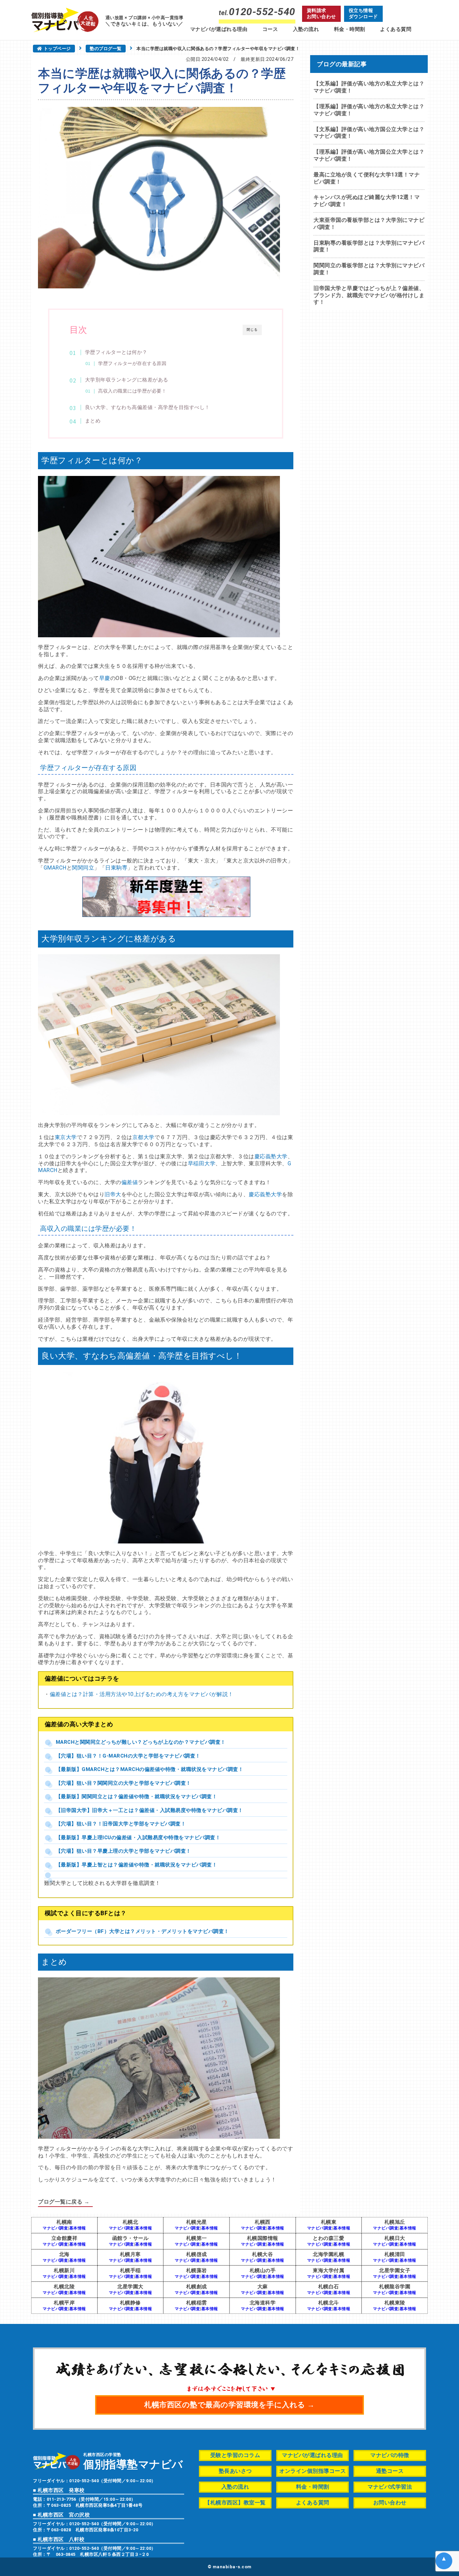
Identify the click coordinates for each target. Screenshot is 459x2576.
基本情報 (78, 2228)
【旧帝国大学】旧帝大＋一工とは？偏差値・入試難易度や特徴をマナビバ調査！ (150, 1810)
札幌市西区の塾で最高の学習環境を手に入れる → (229, 2405)
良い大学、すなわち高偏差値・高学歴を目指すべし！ (148, 407)
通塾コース (390, 2471)
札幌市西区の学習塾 (133, 2461)
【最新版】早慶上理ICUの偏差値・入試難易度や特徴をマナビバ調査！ (138, 1838)
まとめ (93, 421)
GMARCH (55, 868)
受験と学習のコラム (235, 2455)
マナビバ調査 (55, 2228)
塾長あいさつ (235, 2471)
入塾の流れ (306, 29)
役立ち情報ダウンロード (363, 13)
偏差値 (130, 1182)
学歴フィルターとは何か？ (116, 352)
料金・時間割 (350, 29)
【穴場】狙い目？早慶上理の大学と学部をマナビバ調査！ (123, 1851)
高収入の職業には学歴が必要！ (132, 391)
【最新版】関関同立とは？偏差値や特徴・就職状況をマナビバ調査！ (137, 1797)
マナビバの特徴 (390, 2455)
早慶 (105, 678)
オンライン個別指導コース (312, 2471)
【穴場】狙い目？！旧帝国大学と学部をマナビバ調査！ (121, 1824)
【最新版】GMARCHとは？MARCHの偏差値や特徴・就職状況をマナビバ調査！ (150, 1769)
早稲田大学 (202, 1163)
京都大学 (143, 1137)
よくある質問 (396, 29)
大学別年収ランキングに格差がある (127, 380)
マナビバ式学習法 (390, 2487)
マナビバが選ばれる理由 (219, 29)
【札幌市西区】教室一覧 (235, 2503)
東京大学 (66, 1137)
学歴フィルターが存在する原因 (132, 363)
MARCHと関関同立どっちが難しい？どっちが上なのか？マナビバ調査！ (141, 1742)
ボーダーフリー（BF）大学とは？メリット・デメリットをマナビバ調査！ (142, 1931)
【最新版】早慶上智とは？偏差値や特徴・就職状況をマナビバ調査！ (137, 1865)
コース (270, 29)
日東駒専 (116, 868)
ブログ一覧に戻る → (64, 2202)
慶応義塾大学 (271, 1156)
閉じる (252, 330)
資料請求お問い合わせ (321, 13)
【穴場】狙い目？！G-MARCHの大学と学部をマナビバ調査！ (128, 1756)
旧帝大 (113, 1194)
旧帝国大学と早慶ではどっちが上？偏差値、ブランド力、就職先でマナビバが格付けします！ (369, 295)
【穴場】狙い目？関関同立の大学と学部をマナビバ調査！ (123, 1783)
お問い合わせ (390, 2503)
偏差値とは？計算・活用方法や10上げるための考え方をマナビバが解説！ (142, 1694)
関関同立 (83, 868)
